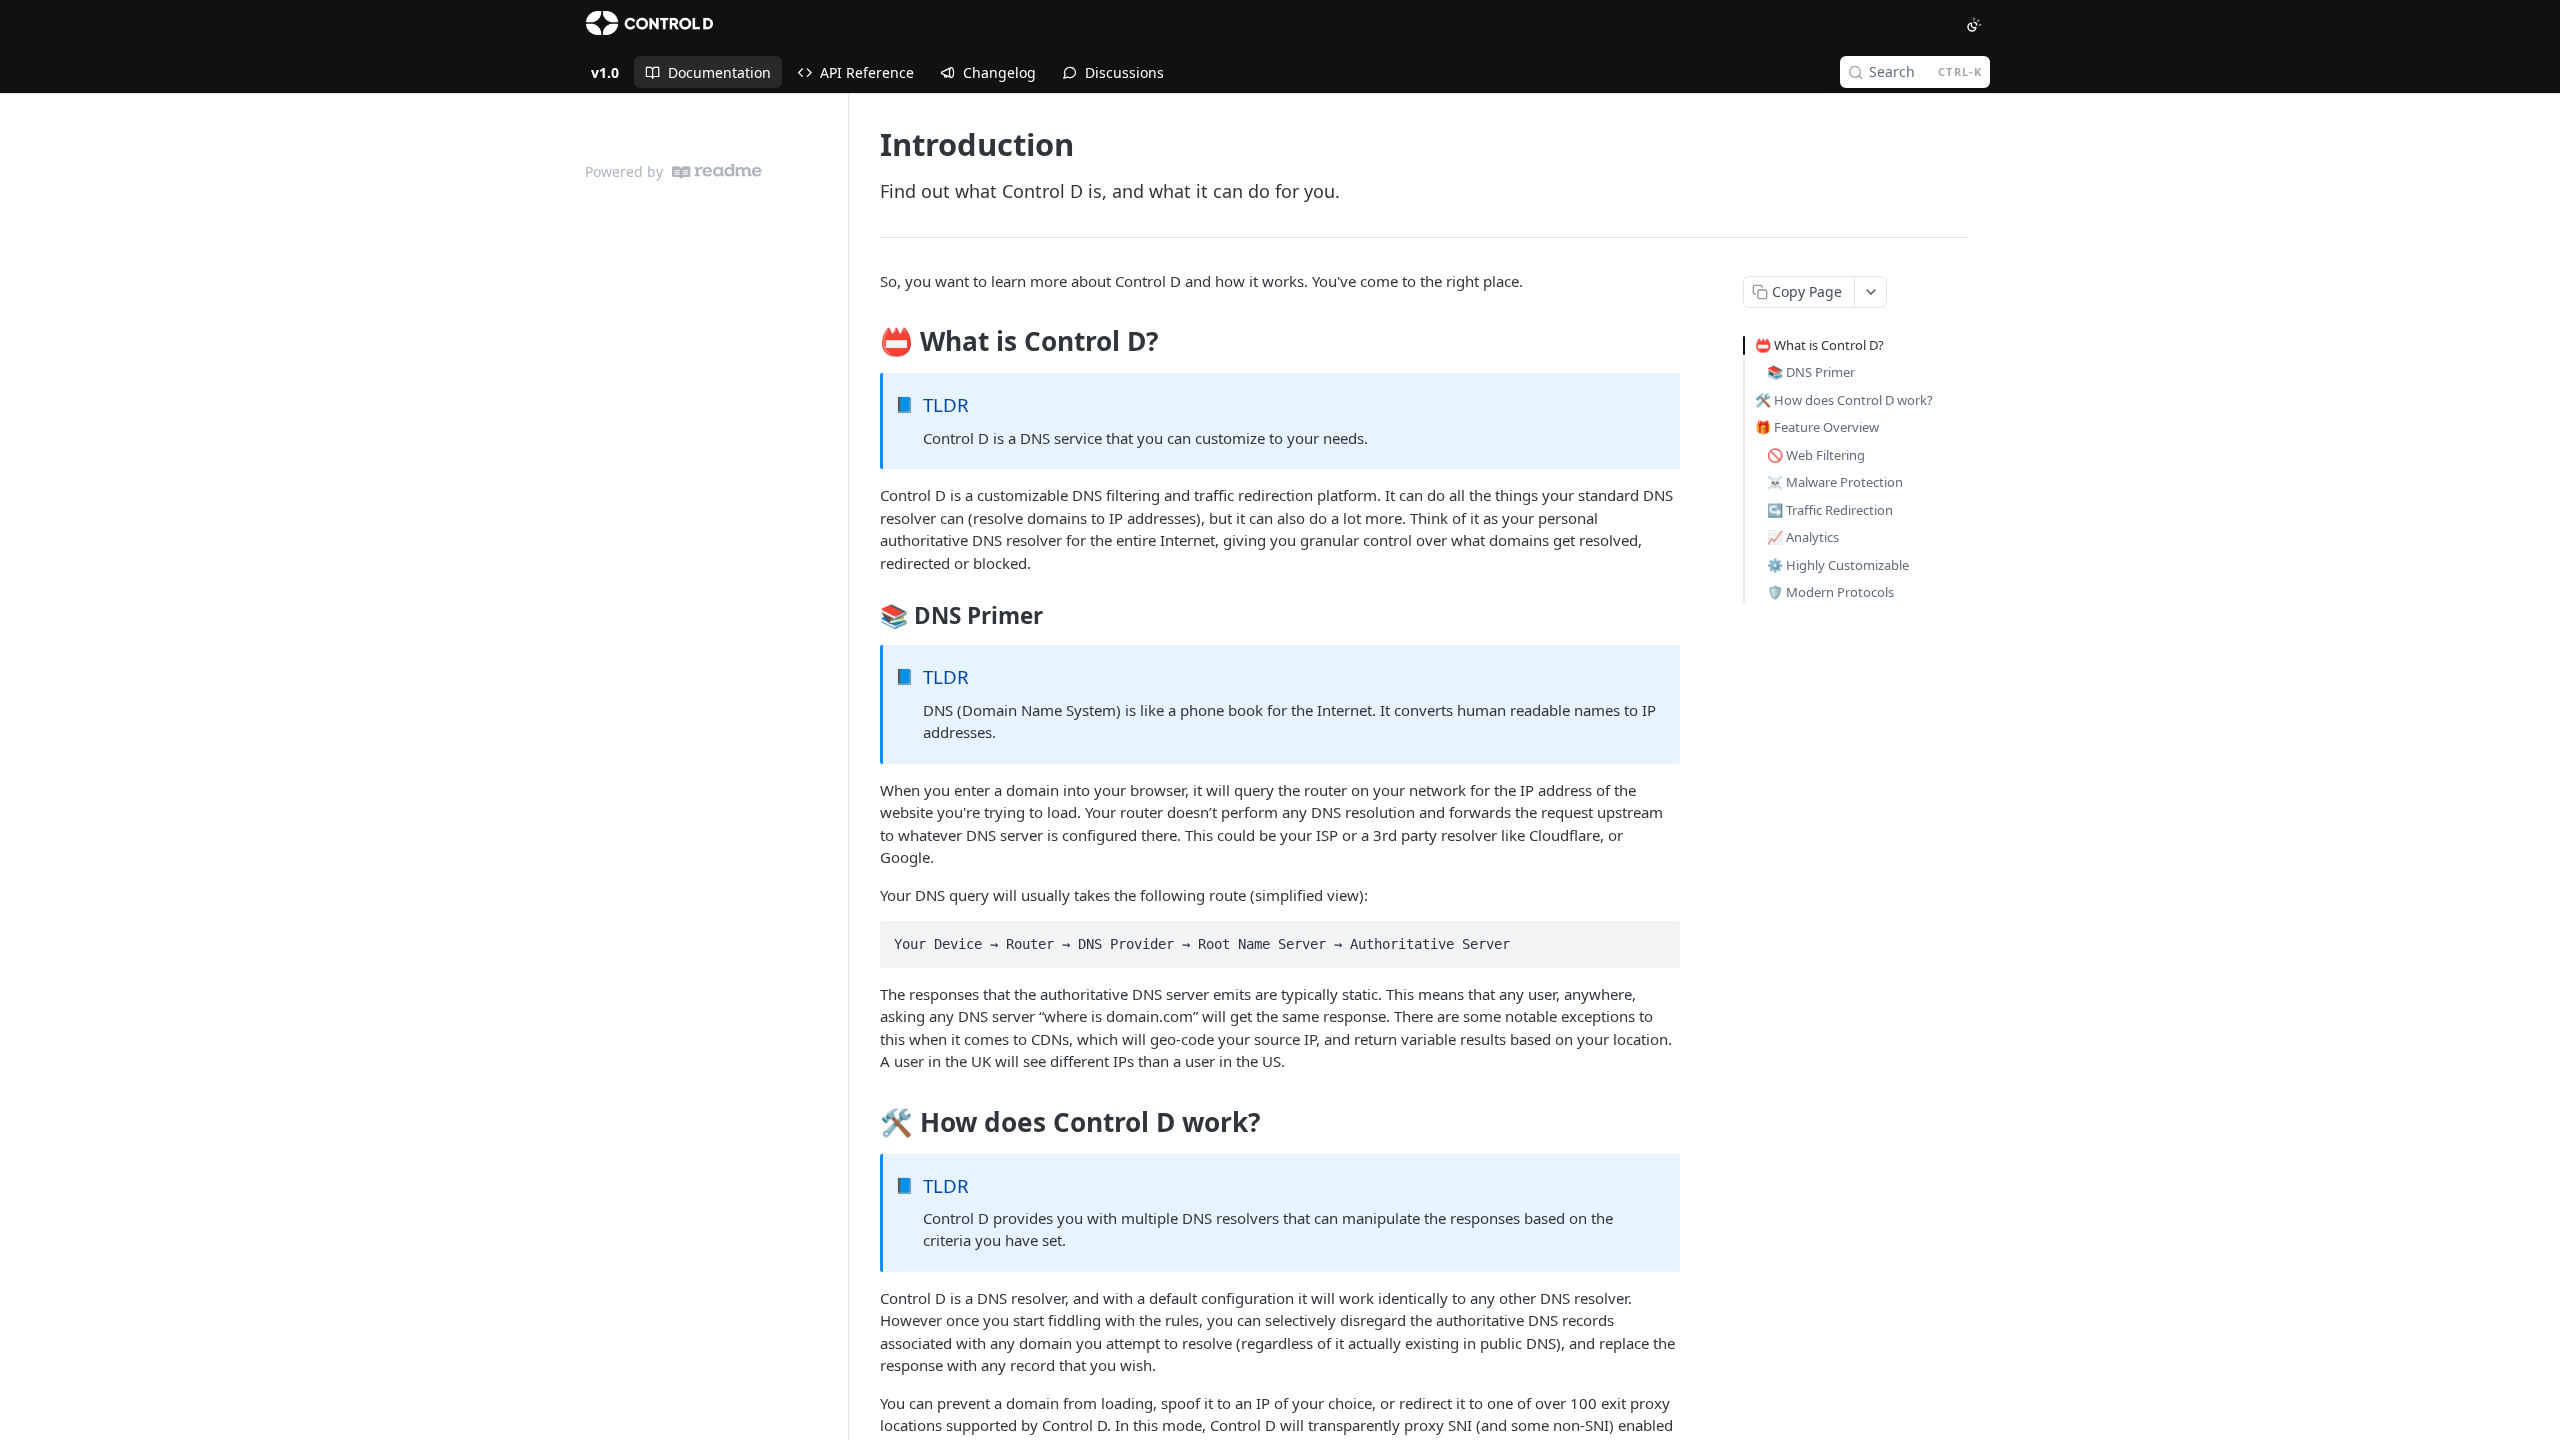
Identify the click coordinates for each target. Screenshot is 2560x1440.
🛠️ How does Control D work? (1844, 400)
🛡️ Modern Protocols (1830, 592)
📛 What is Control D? (1819, 345)
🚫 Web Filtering (1816, 455)
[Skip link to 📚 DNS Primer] (866, 616)
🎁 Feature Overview (1817, 427)
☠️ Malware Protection (1835, 482)
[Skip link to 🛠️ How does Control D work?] (866, 1122)
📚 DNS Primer (1811, 372)
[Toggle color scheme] (1974, 25)
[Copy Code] (1656, 938)
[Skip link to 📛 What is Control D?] (866, 342)
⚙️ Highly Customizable (1838, 565)
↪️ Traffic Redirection (1830, 510)
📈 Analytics (1803, 537)
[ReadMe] (717, 171)
